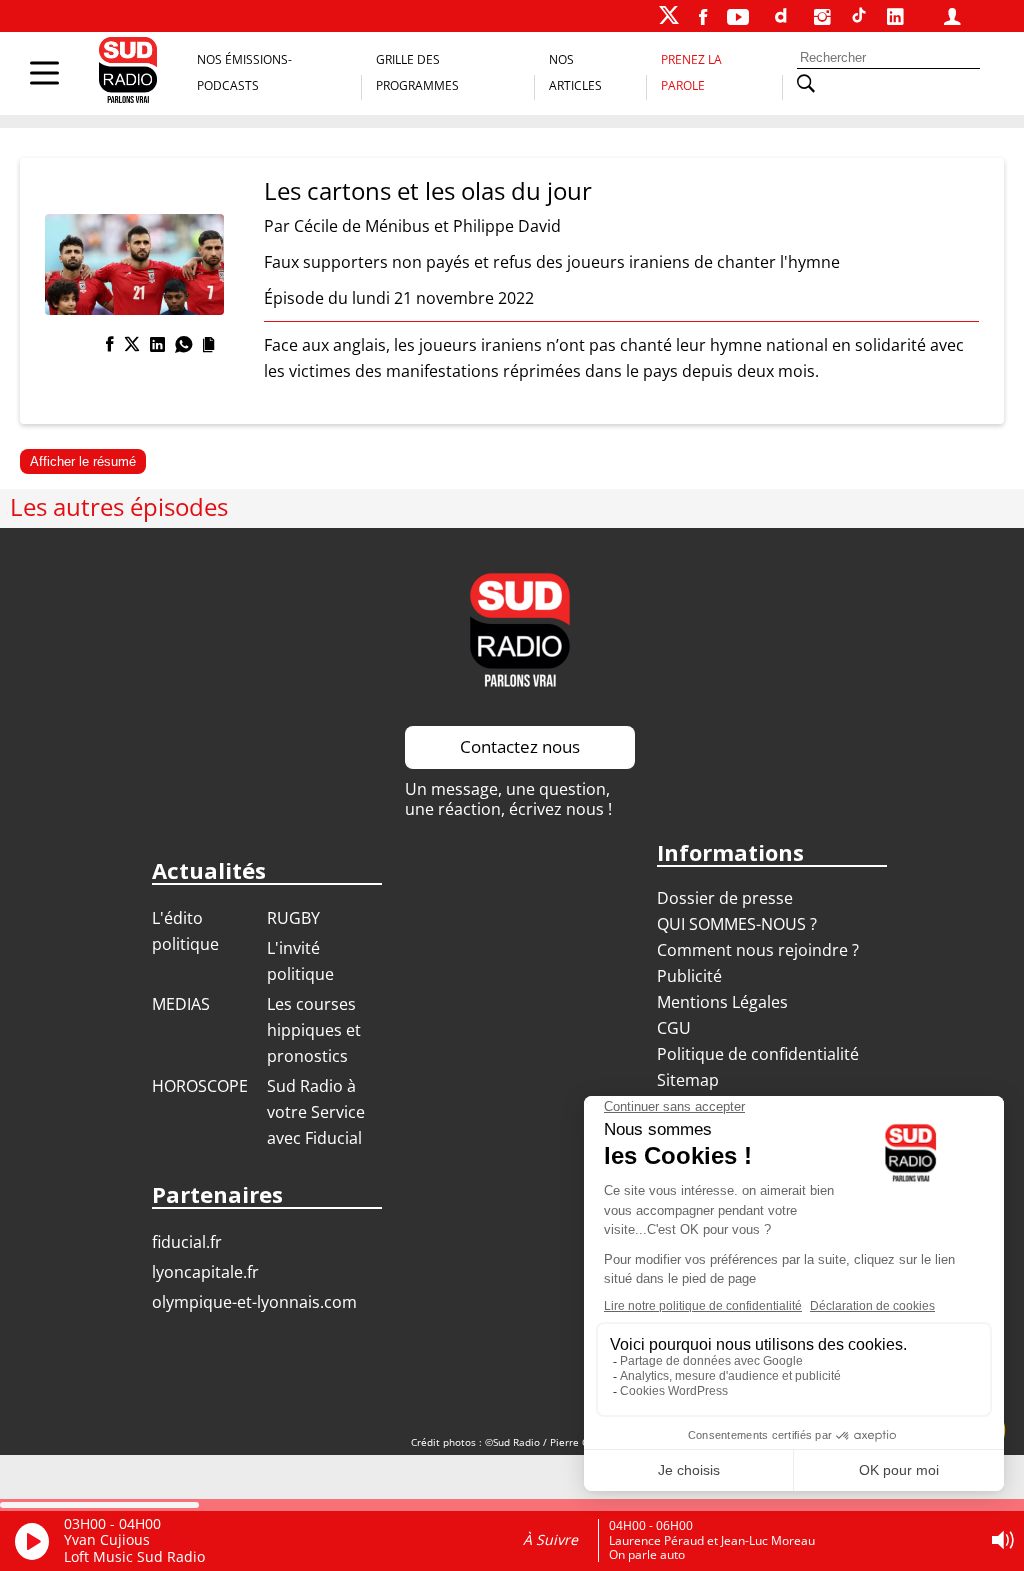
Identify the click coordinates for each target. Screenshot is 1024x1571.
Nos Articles (575, 72)
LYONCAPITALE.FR (205, 1272)
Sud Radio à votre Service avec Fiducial (316, 1112)
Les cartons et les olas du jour (428, 190)
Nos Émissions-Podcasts (244, 72)
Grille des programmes (417, 72)
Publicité (689, 976)
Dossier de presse (725, 898)
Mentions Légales (722, 1002)
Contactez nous (520, 746)
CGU (674, 1028)
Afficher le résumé (83, 461)
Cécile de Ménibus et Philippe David (427, 226)
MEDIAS (181, 1004)
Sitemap (688, 1080)
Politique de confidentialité (758, 1054)
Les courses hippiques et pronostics (314, 1030)
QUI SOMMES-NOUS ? (737, 924)
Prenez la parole (691, 72)
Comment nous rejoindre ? (760, 950)
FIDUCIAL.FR (187, 1242)
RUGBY (293, 918)
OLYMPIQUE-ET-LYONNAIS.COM (254, 1302)
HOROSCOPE (200, 1086)
